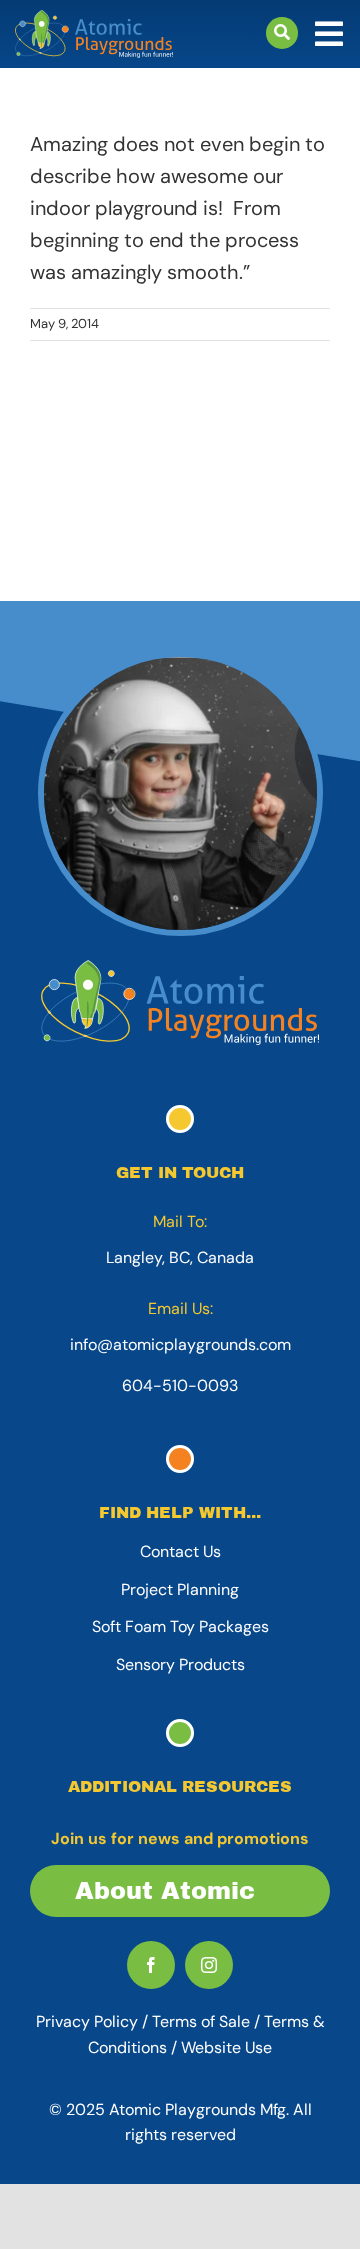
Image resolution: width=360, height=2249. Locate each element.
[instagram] (209, 1965)
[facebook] (151, 1965)
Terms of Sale (201, 2021)
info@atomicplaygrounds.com (180, 1344)
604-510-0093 (180, 1385)
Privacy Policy (87, 2021)
